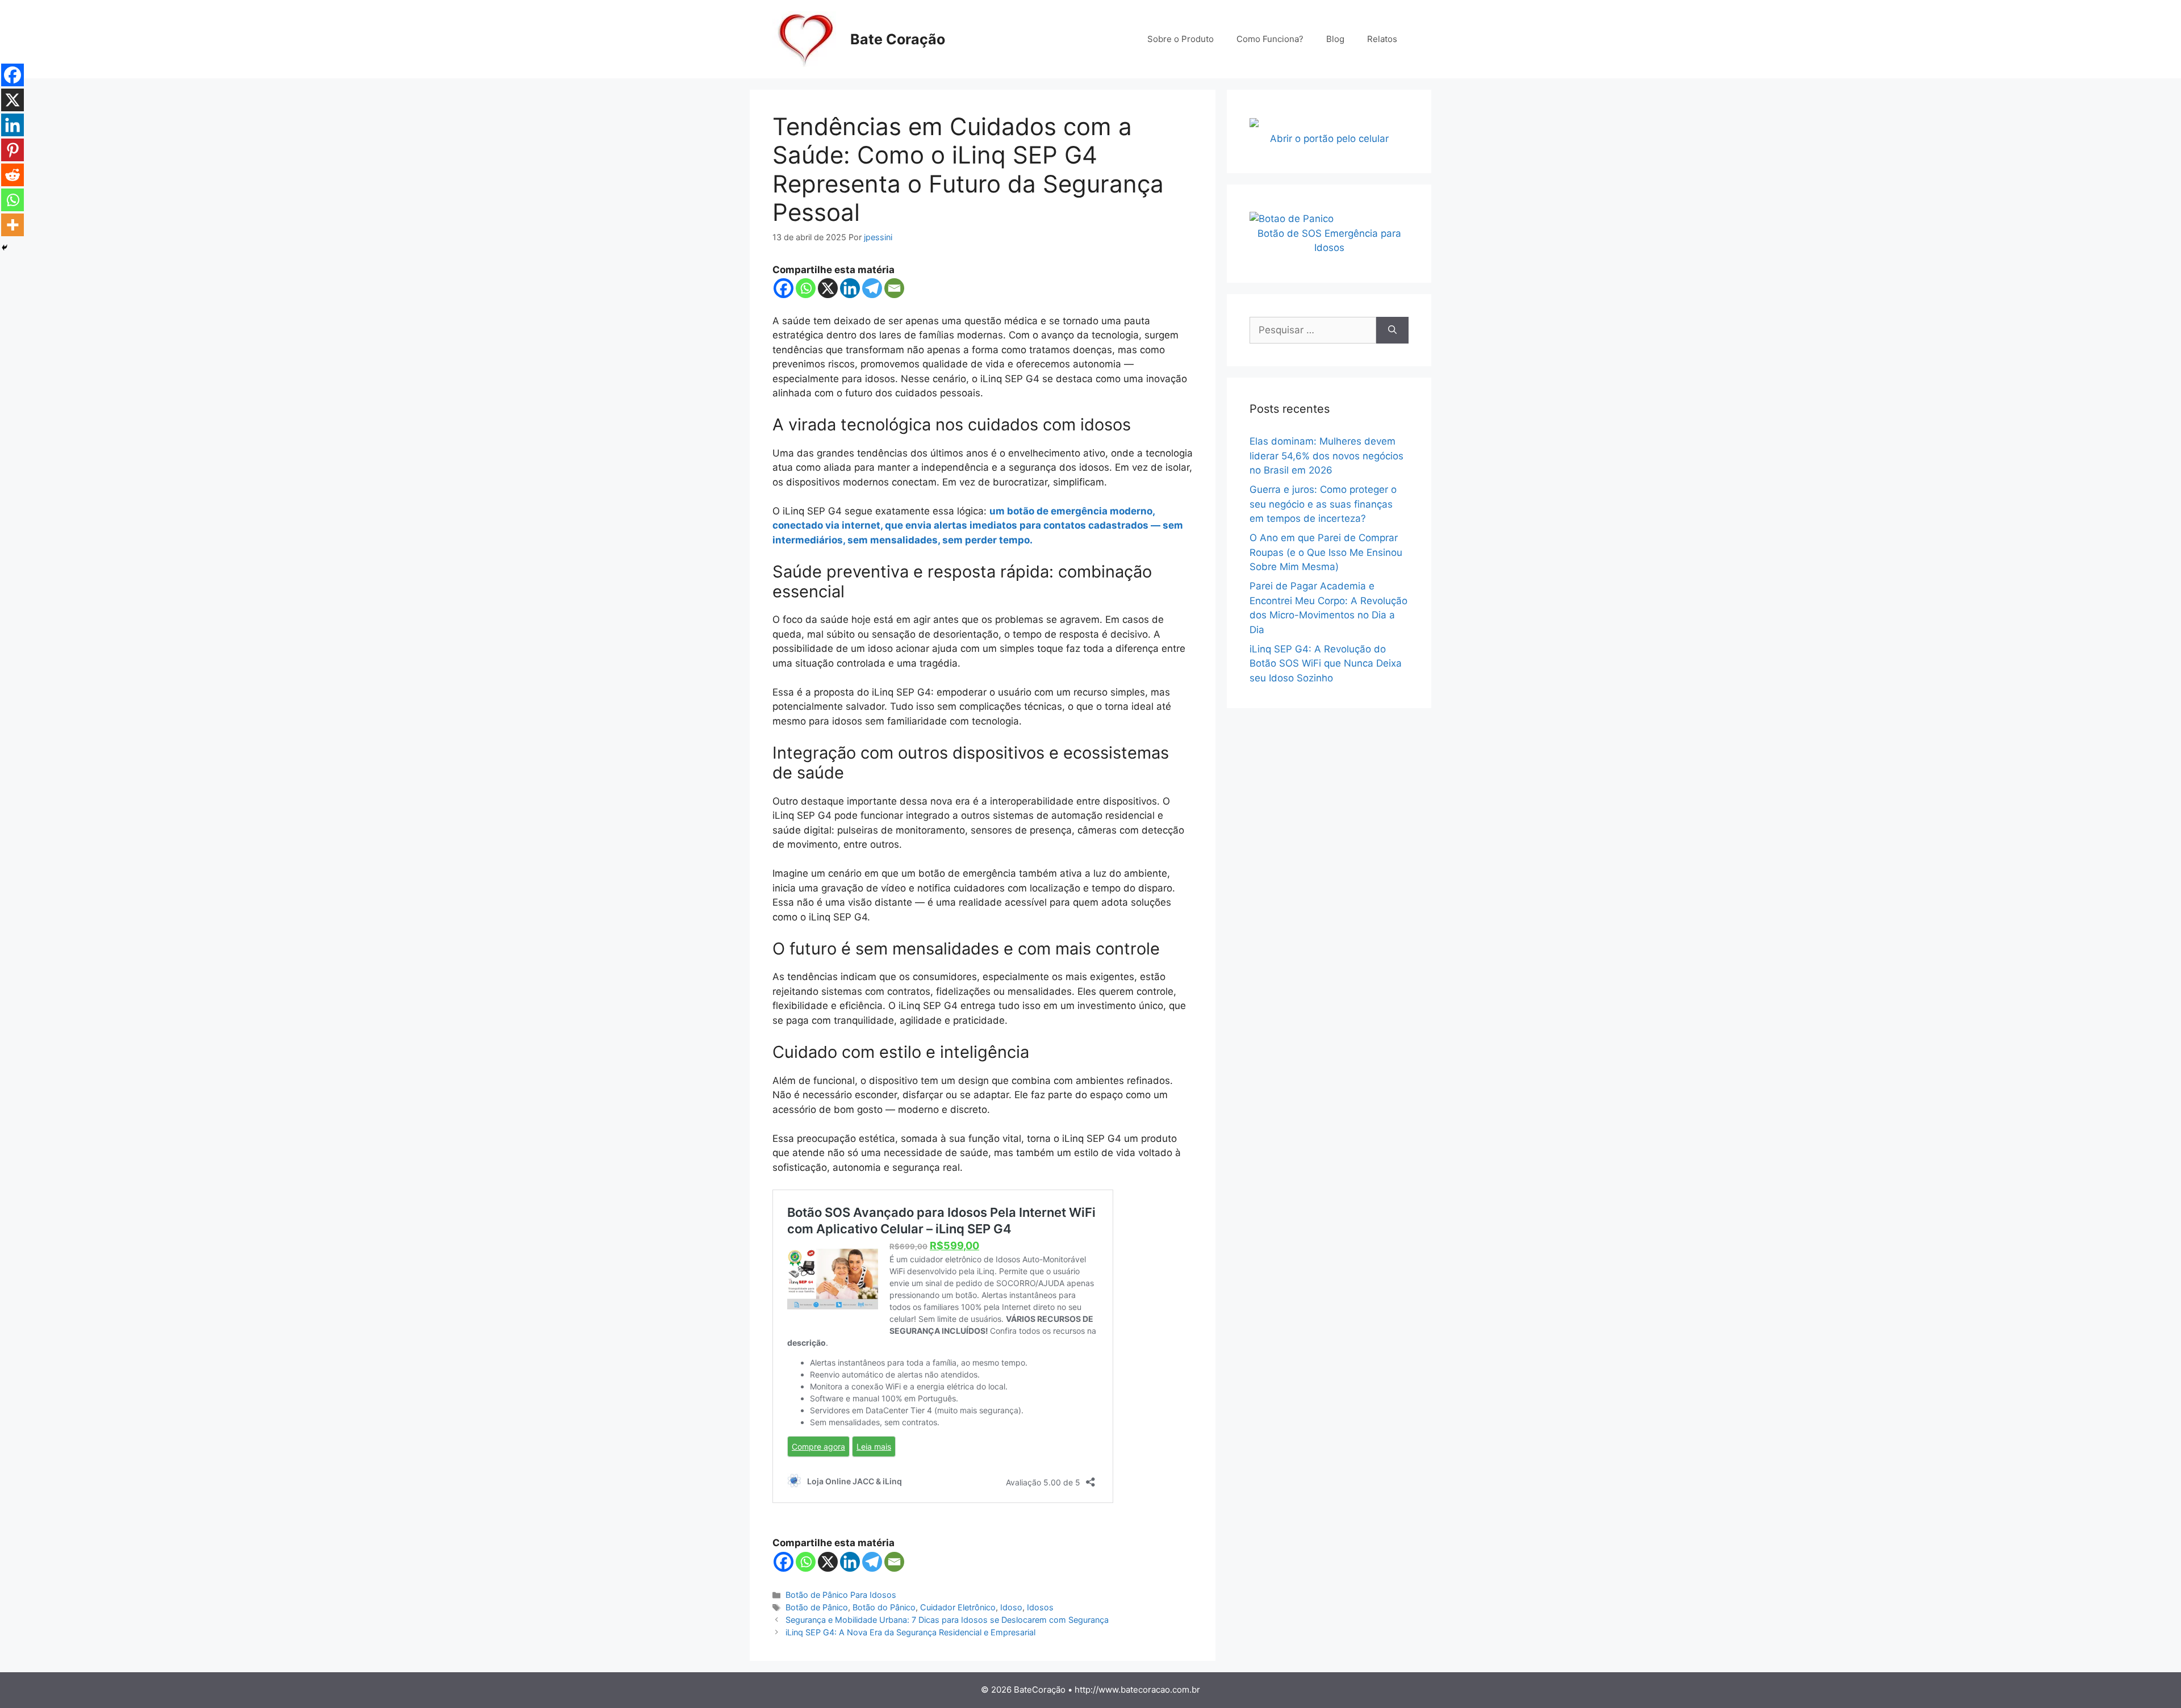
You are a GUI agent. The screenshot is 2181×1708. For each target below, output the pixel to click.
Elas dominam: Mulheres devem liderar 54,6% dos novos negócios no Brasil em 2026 (1326, 456)
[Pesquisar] (1392, 330)
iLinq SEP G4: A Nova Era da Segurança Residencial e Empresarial (910, 1632)
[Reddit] (12, 175)
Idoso (1011, 1607)
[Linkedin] (850, 288)
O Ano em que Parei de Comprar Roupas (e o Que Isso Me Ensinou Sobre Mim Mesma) (1326, 552)
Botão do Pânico (884, 1607)
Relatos (1382, 39)
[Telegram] (872, 288)
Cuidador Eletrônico (958, 1607)
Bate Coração (898, 39)
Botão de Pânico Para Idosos (841, 1595)
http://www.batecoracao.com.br (1137, 1690)
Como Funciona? (1270, 39)
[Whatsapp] (806, 288)
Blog (1335, 39)
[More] (12, 225)
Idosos (1040, 1607)
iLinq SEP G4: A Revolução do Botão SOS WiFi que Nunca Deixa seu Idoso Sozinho (1326, 663)
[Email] (894, 288)
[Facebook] (784, 288)
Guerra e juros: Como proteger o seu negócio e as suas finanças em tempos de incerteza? (1323, 504)
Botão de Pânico (817, 1607)
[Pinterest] (12, 150)
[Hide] (5, 248)
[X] (828, 288)
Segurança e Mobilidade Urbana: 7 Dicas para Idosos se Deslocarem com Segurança (947, 1620)
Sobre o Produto (1181, 39)
